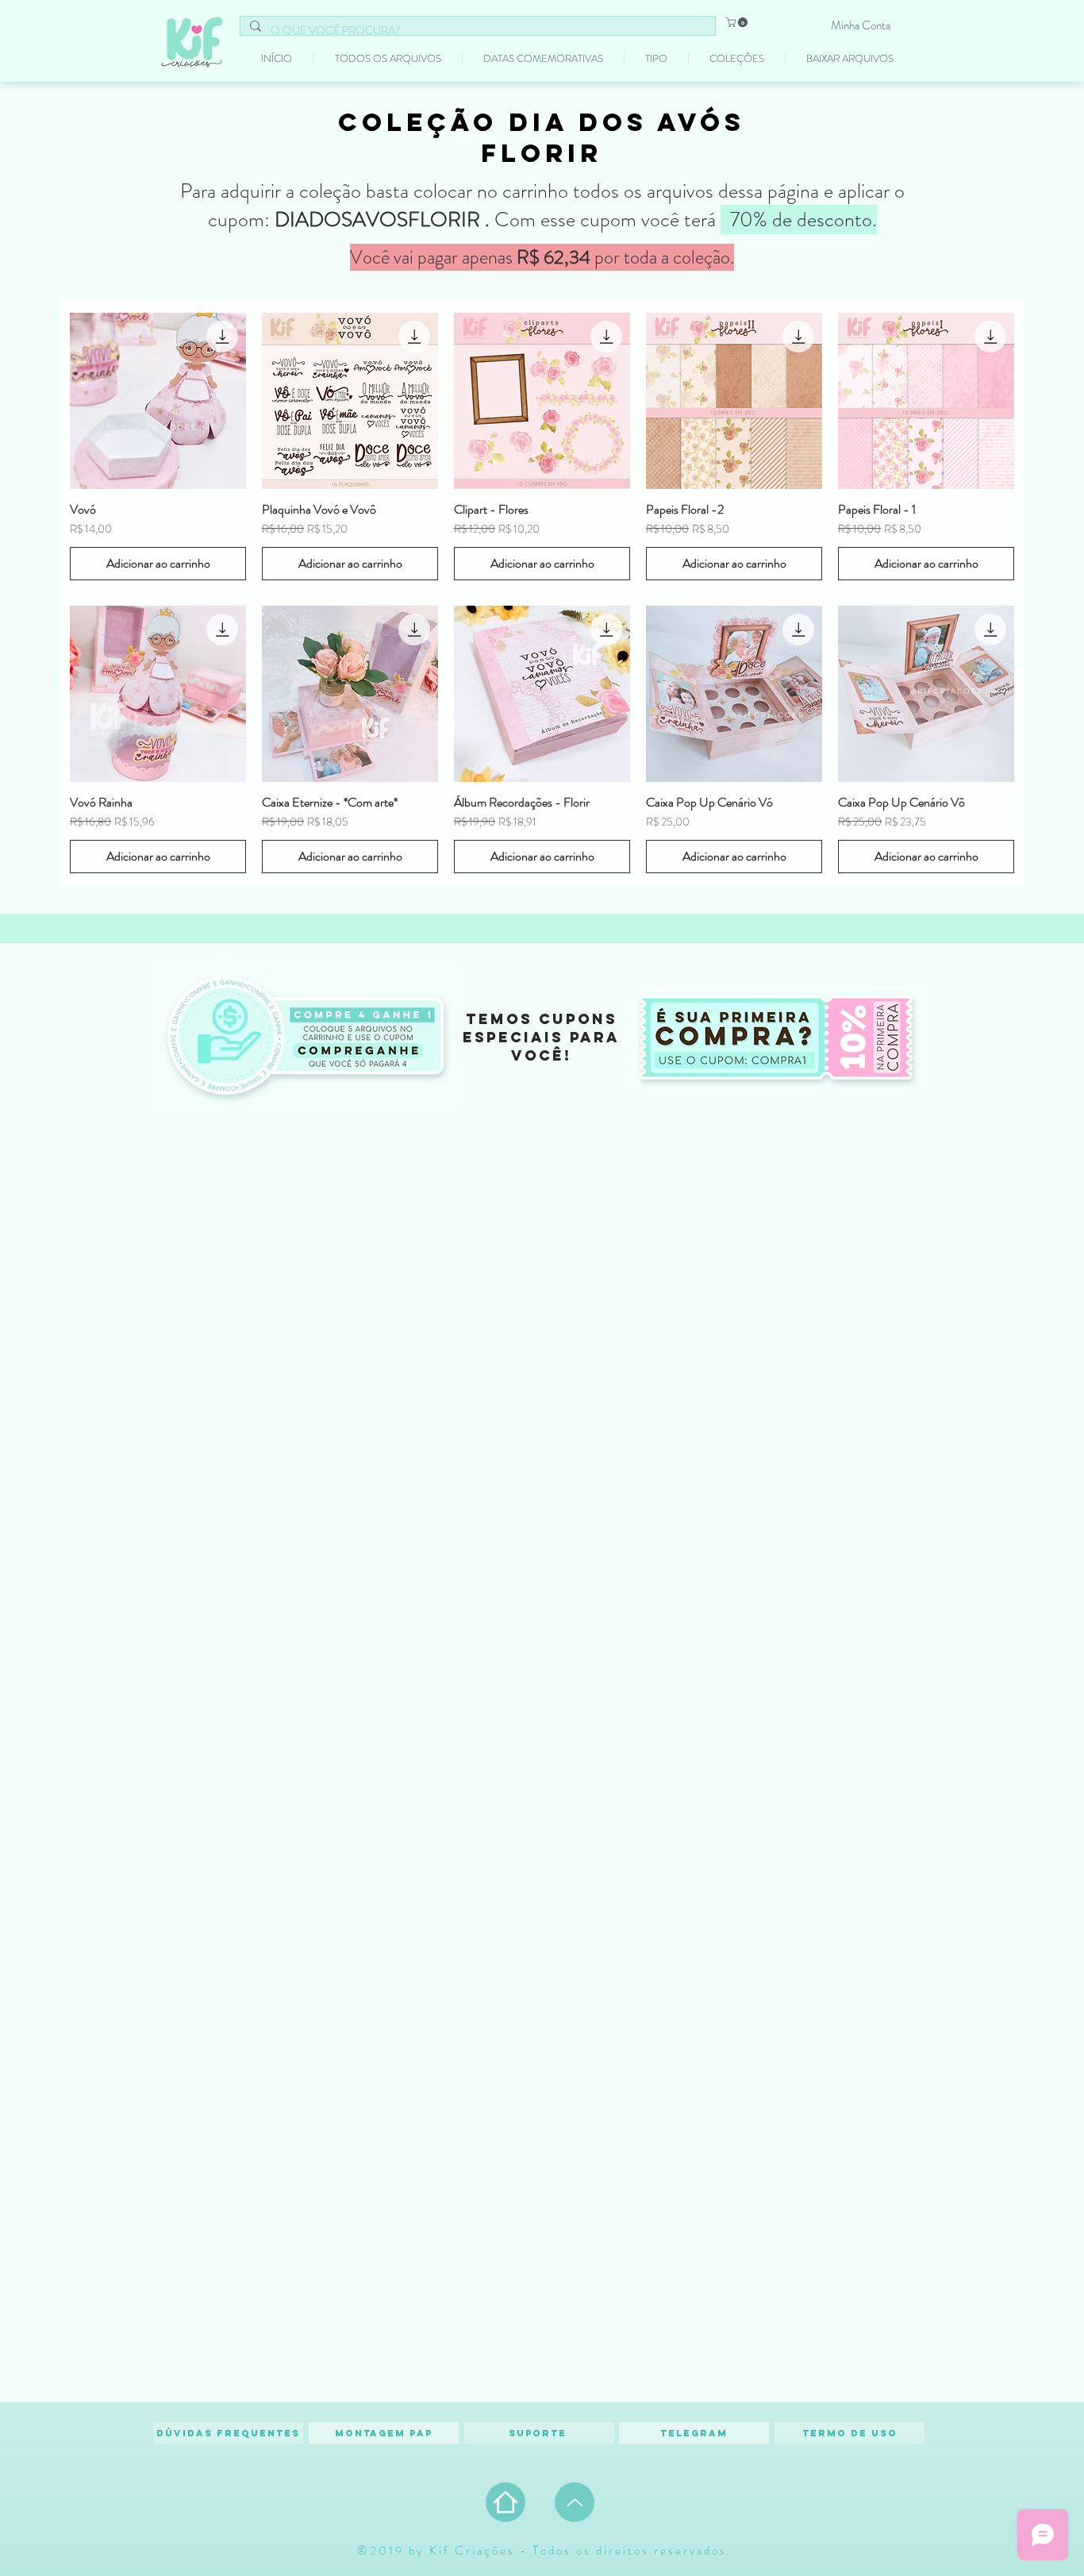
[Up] (575, 2502)
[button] (738, 22)
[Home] (505, 2502)
